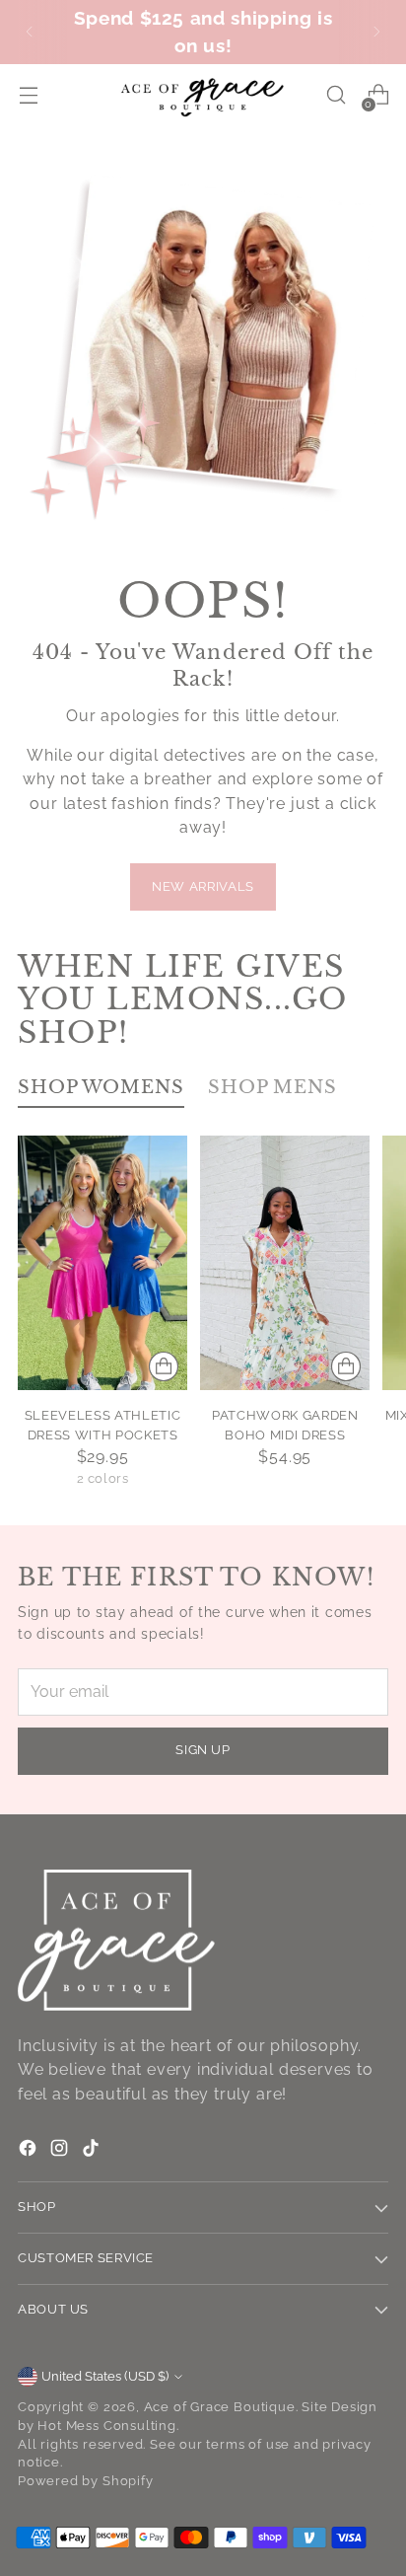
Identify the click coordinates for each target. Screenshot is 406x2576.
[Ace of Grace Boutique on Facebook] (30, 2151)
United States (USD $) (105, 2376)
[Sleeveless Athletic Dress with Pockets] (102, 1263)
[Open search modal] (336, 95)
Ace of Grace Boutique (220, 2407)
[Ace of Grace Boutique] (203, 96)
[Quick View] (164, 1366)
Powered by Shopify (86, 2481)
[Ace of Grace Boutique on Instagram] (61, 2151)
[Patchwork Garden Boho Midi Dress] (285, 1263)
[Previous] (30, 32)
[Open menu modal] (28, 95)
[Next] (376, 32)
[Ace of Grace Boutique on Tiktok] (93, 2151)
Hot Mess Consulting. (108, 2426)
